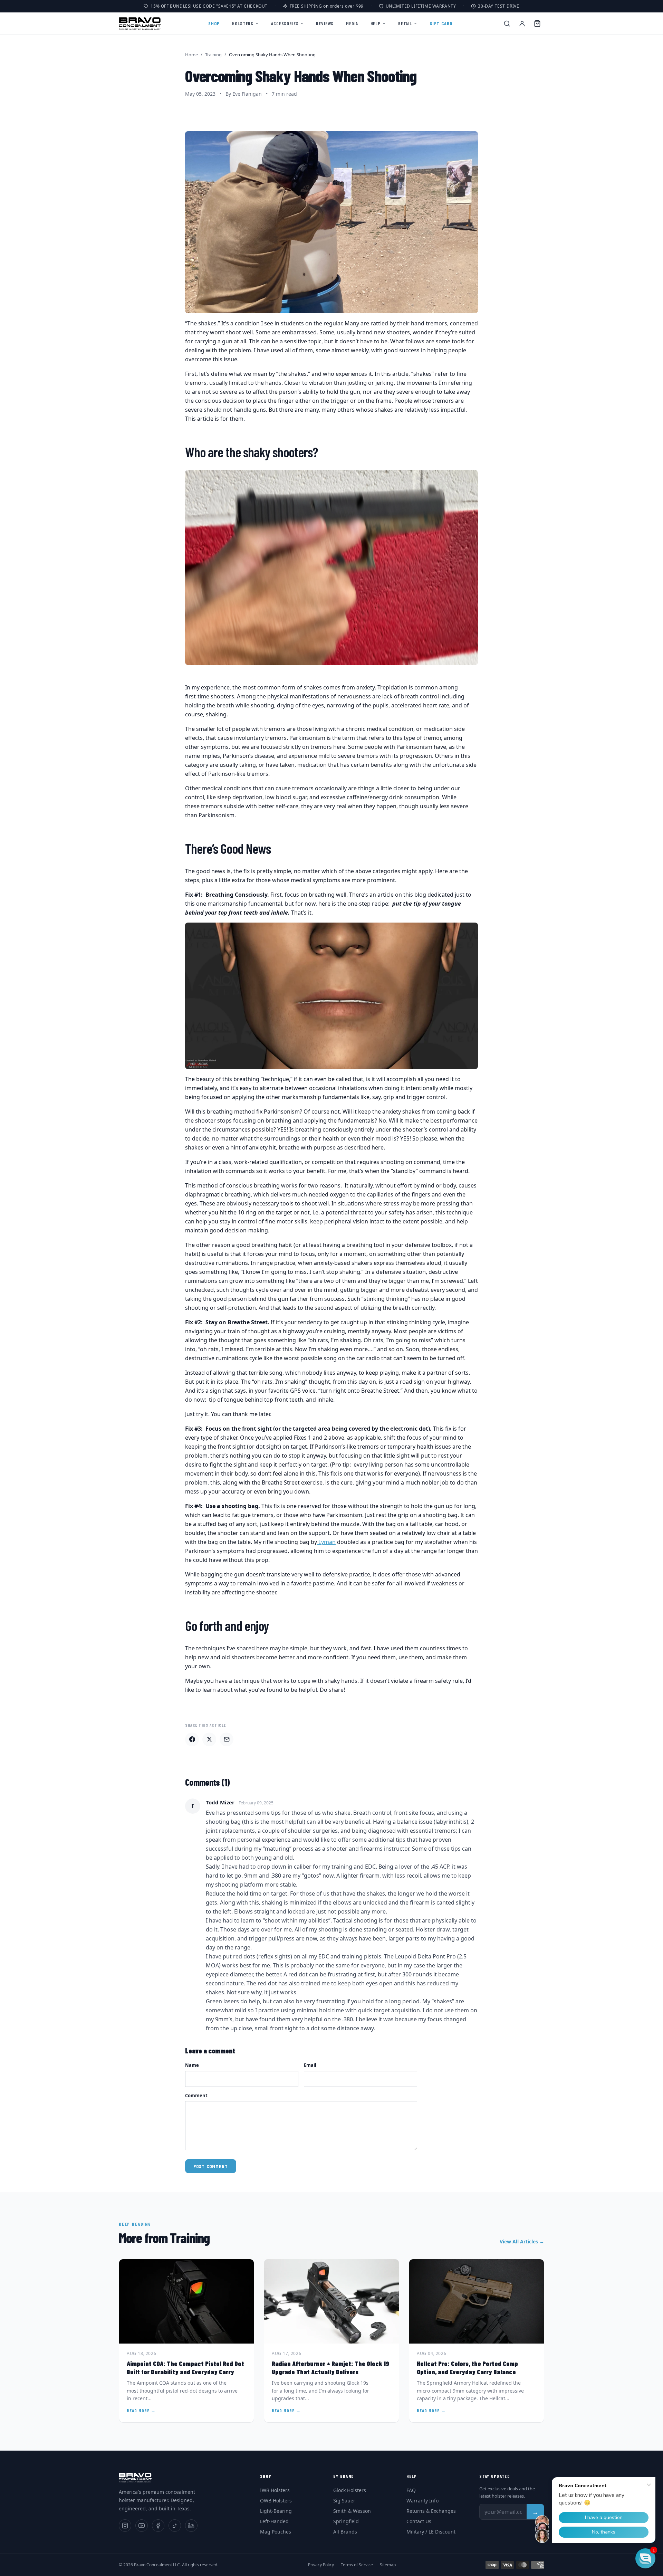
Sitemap (388, 2565)
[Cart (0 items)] (537, 23)
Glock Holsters (350, 2490)
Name (192, 2065)
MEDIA (352, 23)
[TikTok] (175, 2526)
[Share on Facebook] (192, 1739)
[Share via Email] (227, 1739)
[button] (645, 2558)
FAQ (411, 2490)
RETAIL (405, 23)
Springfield (346, 2521)
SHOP (214, 23)
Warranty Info (422, 2501)
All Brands (345, 2532)
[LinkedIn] (191, 2526)
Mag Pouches (276, 2532)
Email (310, 2065)
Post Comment (211, 2166)
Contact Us (419, 2521)
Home (191, 55)
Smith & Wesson (352, 2511)
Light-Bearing (276, 2511)
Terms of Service (357, 2565)
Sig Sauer (344, 2501)
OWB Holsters (276, 2501)
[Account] (522, 23)
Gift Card (441, 23)
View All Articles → (522, 2241)
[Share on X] (209, 1739)
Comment (196, 2096)
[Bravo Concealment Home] (140, 23)
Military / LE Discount (431, 2532)
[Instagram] (125, 2526)
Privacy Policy (321, 2565)
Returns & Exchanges (431, 2511)
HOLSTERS (243, 23)
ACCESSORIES (285, 23)
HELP (376, 23)
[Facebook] (158, 2526)
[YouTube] (142, 2526)
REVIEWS (325, 23)
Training (213, 55)
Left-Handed (274, 2521)
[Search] (507, 23)
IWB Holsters (275, 2490)
